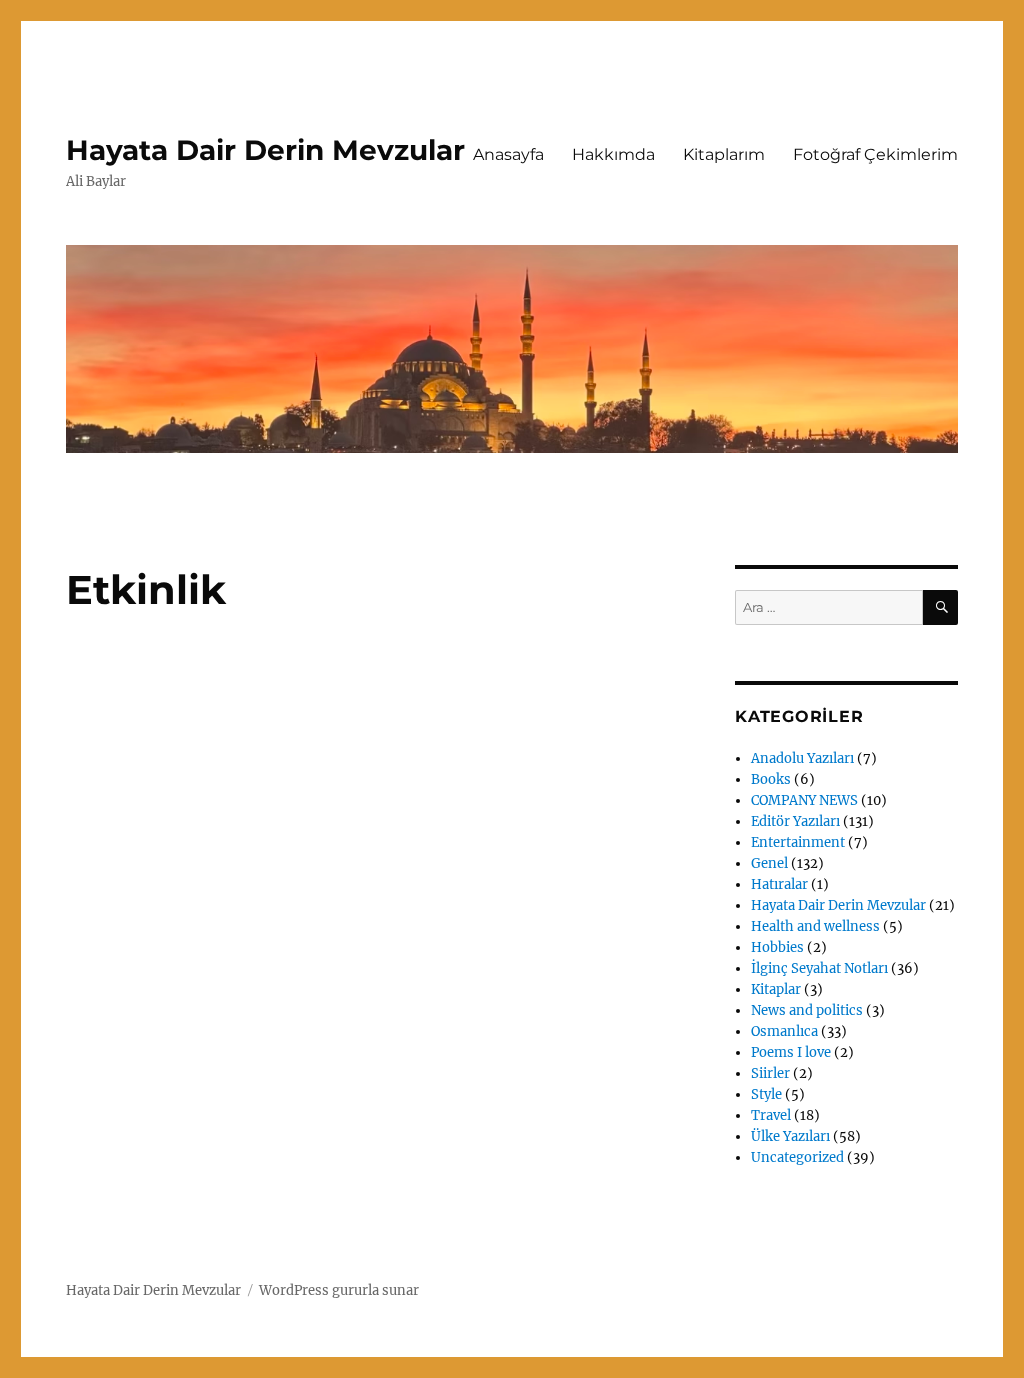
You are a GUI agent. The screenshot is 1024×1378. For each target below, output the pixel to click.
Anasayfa (508, 154)
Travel (771, 1115)
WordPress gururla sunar (339, 1290)
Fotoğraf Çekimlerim (875, 154)
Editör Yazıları (795, 821)
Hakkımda (613, 154)
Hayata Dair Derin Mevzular (265, 150)
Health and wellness (815, 926)
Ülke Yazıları (790, 1136)
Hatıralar (779, 884)
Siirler (770, 1073)
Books (771, 779)
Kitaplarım (724, 154)
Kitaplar (776, 989)
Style (766, 1094)
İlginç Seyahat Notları (819, 968)
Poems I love (791, 1052)
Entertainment (798, 842)
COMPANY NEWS (804, 800)
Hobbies (777, 947)
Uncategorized (797, 1157)
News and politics (807, 1010)
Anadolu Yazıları (802, 758)
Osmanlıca (784, 1031)
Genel (769, 863)
